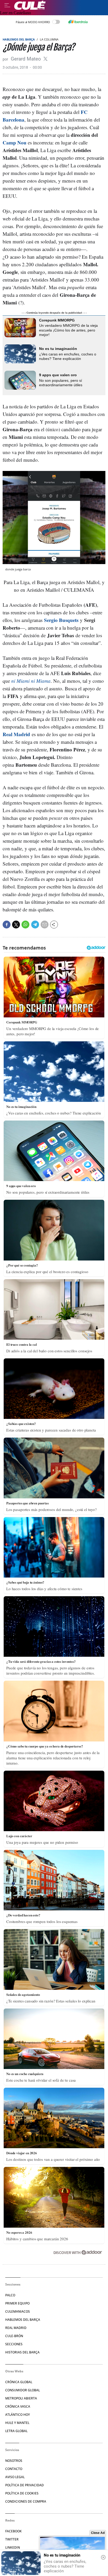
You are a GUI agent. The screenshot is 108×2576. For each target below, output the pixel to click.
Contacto (14, 2469)
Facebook (13, 2531)
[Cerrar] (103, 2557)
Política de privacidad (25, 2485)
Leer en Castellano (15, 13)
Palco (10, 2295)
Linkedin (13, 2547)
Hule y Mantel (17, 2423)
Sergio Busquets (61, 620)
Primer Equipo (17, 2303)
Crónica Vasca (18, 2406)
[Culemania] (60, 5)
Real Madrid (16, 734)
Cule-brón (14, 2336)
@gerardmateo (45, 59)
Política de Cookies (22, 2493)
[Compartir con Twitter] (16, 925)
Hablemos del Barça (19, 39)
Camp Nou (15, 142)
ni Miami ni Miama (31, 681)
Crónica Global (19, 2382)
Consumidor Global (23, 2390)
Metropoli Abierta (21, 2398)
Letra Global (16, 2431)
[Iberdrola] (78, 22)
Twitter (12, 2539)
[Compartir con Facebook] (7, 925)
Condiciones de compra (26, 2501)
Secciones (14, 2344)
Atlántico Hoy (18, 2415)
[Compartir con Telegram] (35, 925)
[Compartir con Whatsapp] (25, 925)
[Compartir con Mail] (45, 925)
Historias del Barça (22, 2352)
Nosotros (14, 2461)
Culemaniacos (18, 2311)
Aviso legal (15, 2477)
